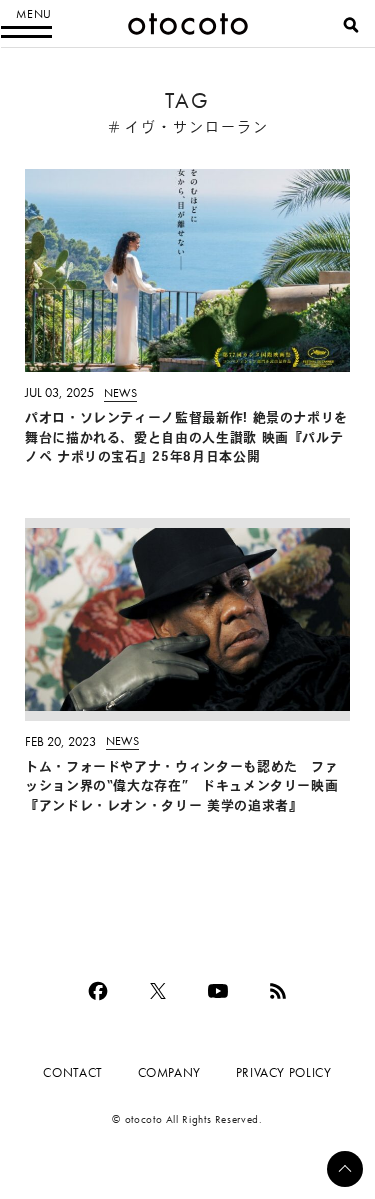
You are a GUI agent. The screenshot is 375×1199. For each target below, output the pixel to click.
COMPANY (169, 1072)
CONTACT (72, 1072)
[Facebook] (98, 991)
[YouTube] (218, 991)
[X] (158, 991)
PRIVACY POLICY (284, 1072)
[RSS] (278, 991)
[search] (351, 25)
